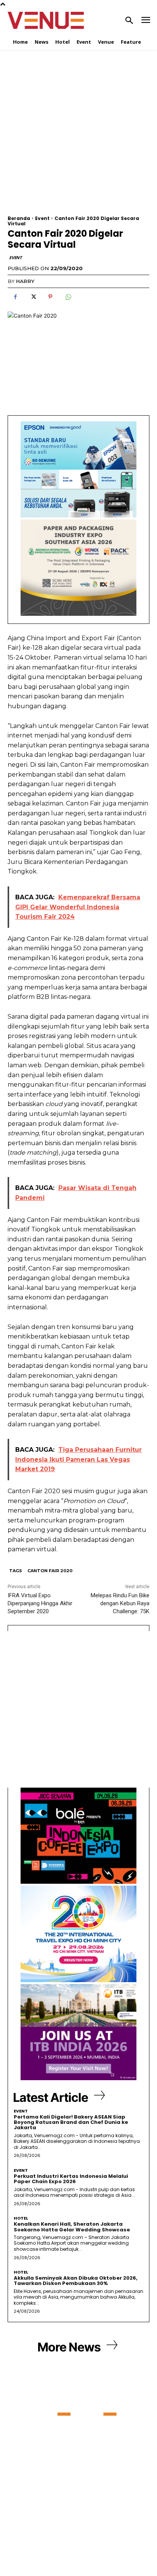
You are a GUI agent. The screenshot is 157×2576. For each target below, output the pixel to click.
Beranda (19, 218)
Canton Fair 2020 (50, 1571)
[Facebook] (15, 297)
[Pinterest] (50, 297)
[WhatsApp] (68, 297)
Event (42, 218)
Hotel (21, 2218)
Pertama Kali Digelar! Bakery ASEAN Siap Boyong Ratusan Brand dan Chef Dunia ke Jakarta (71, 2122)
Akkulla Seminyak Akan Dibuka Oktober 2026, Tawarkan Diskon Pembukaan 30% (76, 2281)
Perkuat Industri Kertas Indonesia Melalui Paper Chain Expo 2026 (71, 2179)
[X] (33, 297)
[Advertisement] (78, 138)
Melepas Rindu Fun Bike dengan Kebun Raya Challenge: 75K (120, 1603)
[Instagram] (71, 2540)
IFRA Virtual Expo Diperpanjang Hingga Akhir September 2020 (40, 1603)
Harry (25, 281)
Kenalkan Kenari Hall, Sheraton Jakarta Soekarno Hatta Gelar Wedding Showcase (72, 2227)
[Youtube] (101, 2540)
